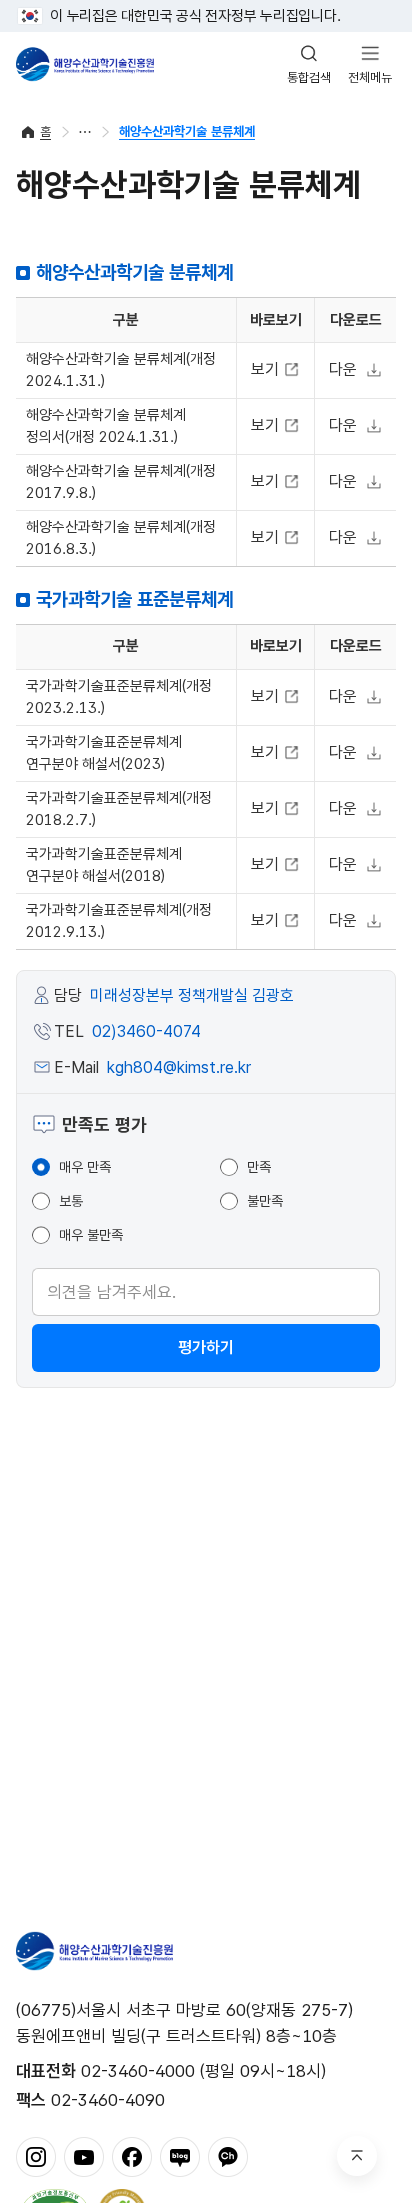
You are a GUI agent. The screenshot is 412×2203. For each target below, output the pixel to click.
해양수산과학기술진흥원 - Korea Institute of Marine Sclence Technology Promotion (85, 64)
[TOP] (357, 2156)
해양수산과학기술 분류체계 (187, 131)
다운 (343, 369)
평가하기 (206, 1347)
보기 (267, 369)
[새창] (36, 2156)
